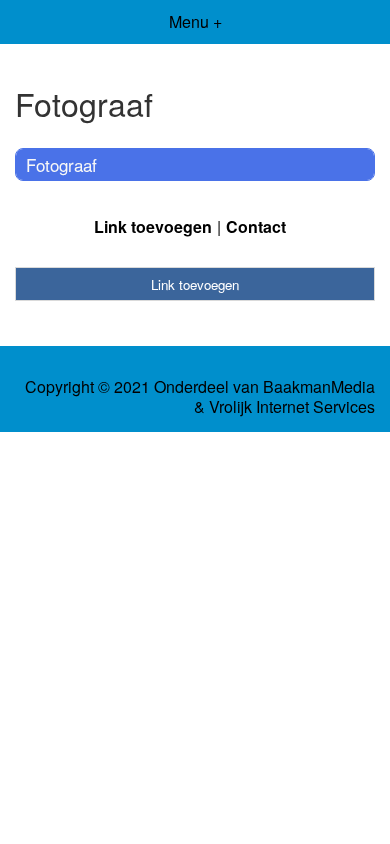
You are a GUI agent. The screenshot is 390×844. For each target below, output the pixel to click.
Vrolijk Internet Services (292, 407)
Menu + (195, 21)
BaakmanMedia (319, 387)
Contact (256, 226)
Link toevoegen (153, 226)
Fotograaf (61, 164)
